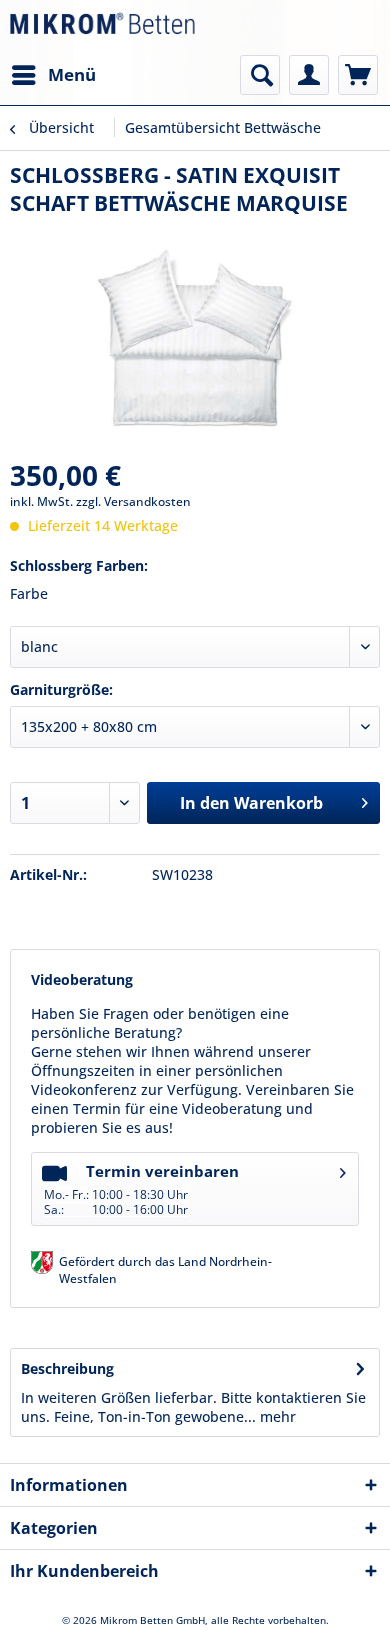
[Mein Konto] (309, 75)
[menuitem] (53, 75)
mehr (276, 1416)
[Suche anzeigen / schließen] (260, 75)
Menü (72, 74)
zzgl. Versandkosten (133, 501)
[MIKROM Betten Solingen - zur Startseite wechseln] (102, 27)
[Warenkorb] (358, 75)
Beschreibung (67, 1368)
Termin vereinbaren (141, 1189)
